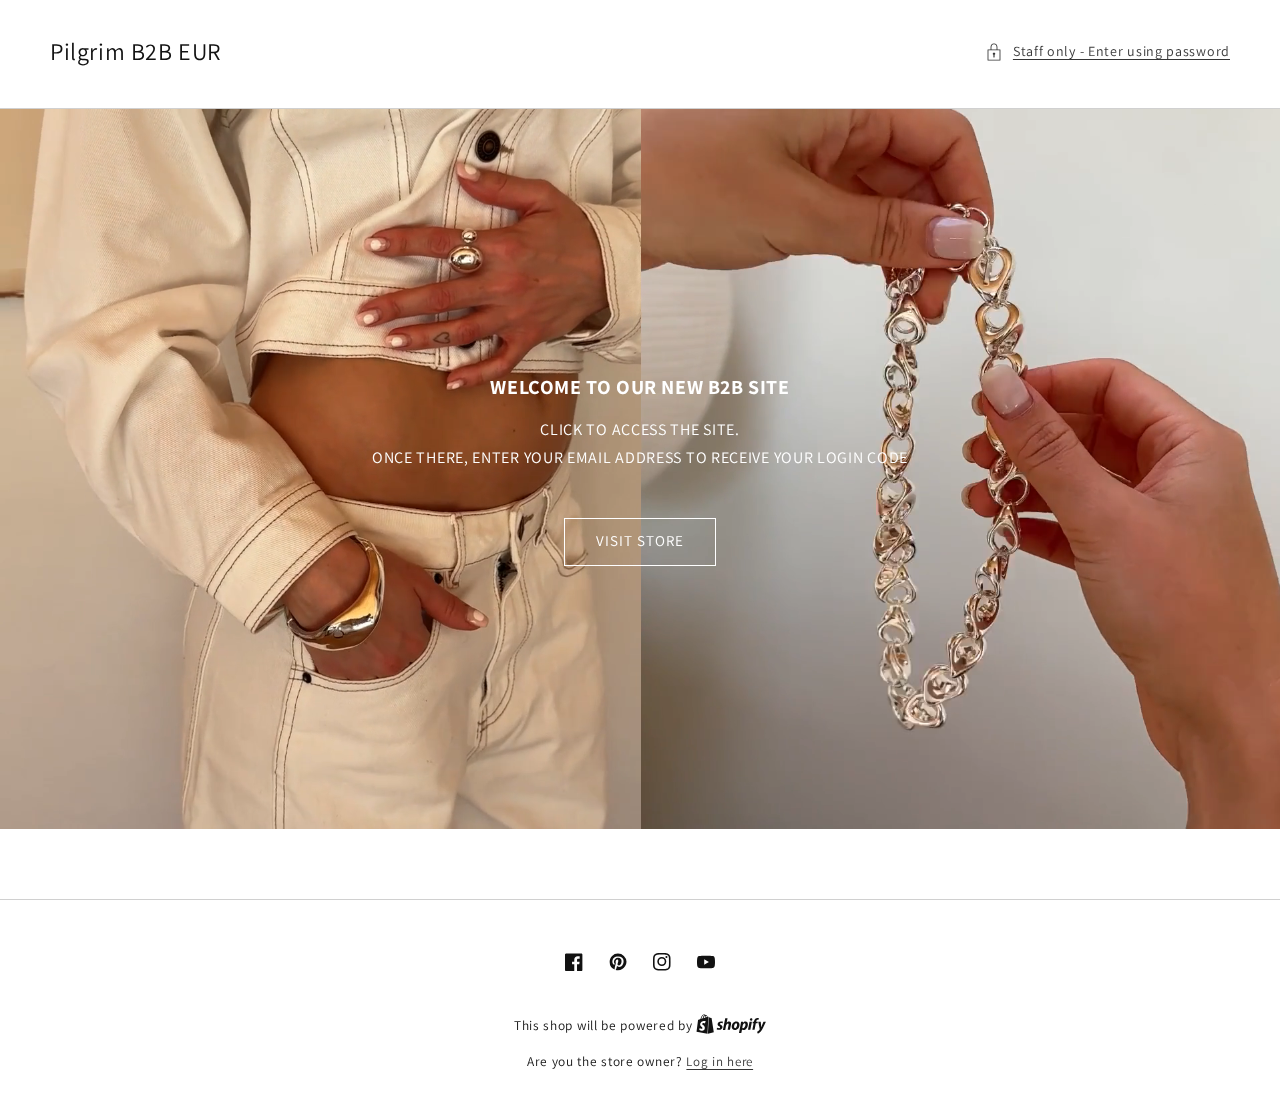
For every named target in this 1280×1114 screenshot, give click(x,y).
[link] (640, 469)
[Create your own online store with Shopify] (731, 1025)
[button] (1107, 51)
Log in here (719, 1061)
